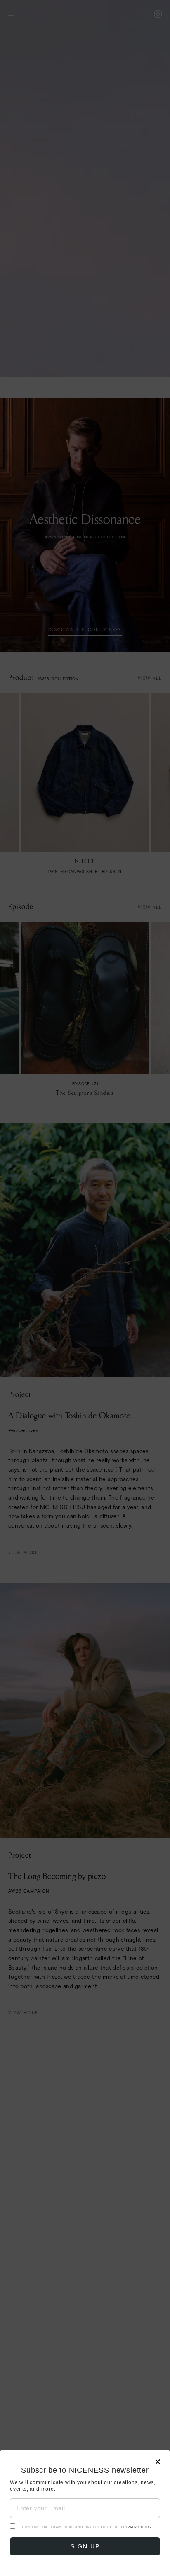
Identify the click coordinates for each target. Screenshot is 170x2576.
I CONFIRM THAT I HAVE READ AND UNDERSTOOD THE (85, 2527)
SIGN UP (85, 2546)
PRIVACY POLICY (137, 2527)
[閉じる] (85, 1288)
